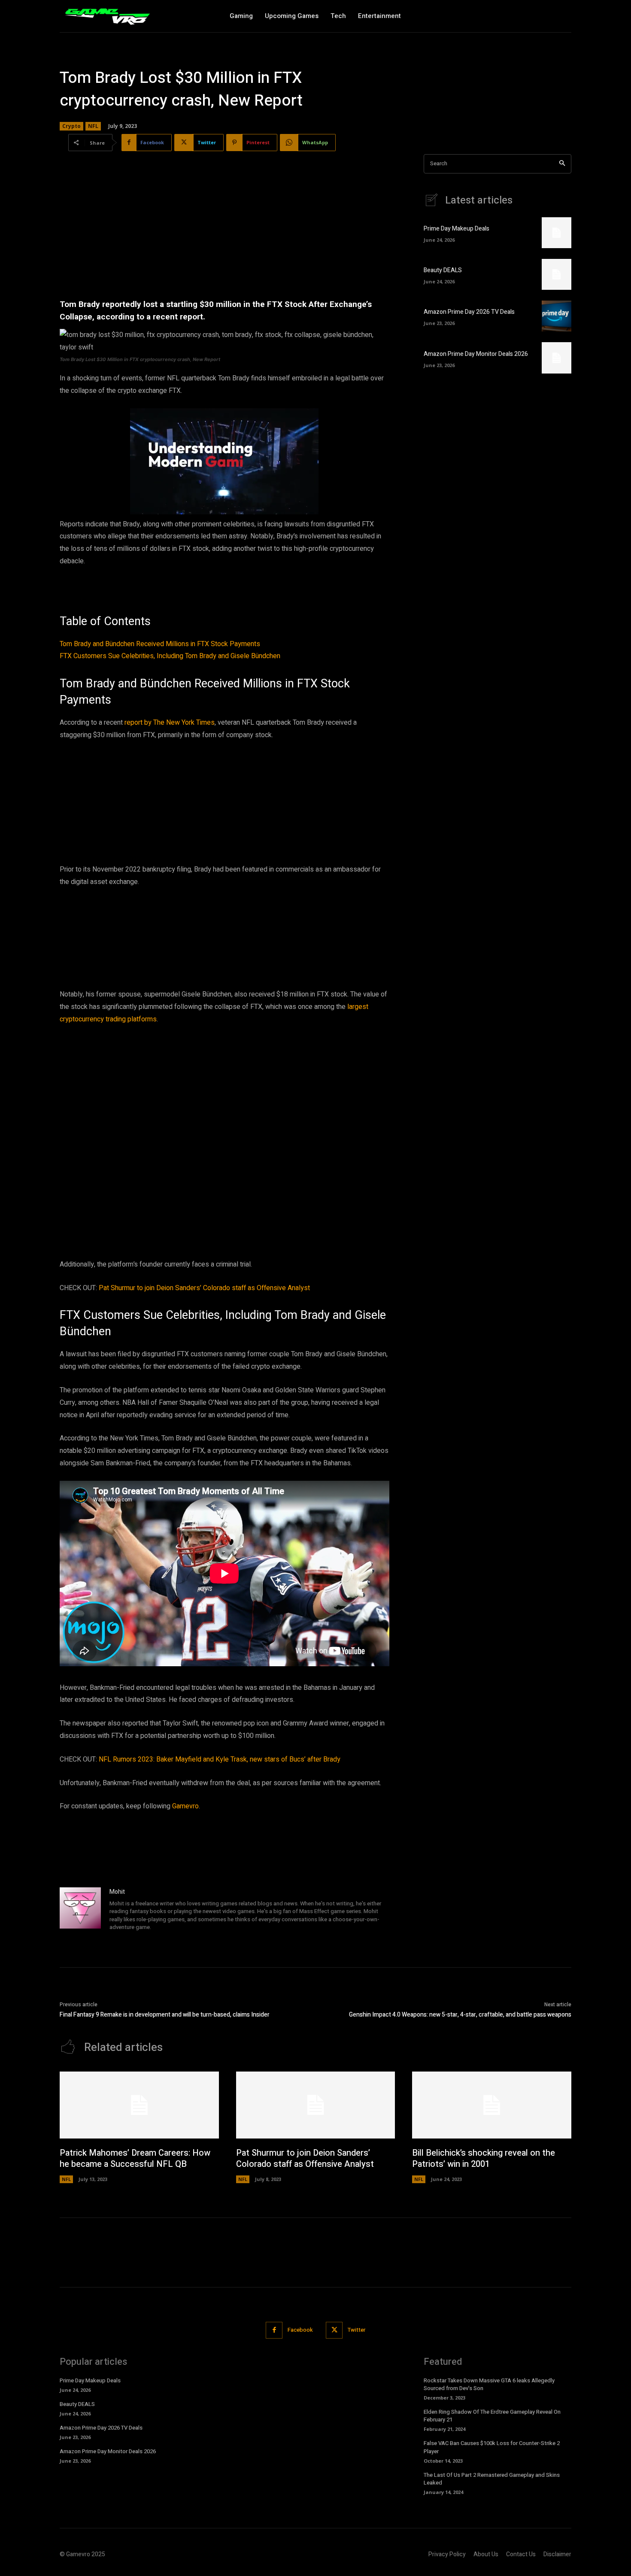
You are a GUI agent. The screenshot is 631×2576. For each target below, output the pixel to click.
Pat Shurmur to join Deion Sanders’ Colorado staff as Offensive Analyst (204, 1288)
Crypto (71, 126)
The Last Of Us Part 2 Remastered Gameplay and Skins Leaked (492, 2479)
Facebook (300, 2330)
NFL (93, 126)
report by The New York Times (170, 723)
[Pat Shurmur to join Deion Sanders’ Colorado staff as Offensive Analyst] (316, 2105)
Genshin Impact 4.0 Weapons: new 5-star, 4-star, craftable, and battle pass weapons (460, 2015)
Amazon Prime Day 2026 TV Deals (469, 312)
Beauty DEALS (443, 270)
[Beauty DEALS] (557, 274)
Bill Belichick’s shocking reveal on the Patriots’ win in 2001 (484, 2158)
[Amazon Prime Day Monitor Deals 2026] (557, 358)
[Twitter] (334, 2330)
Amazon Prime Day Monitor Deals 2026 (476, 354)
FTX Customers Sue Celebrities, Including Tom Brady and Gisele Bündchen (170, 656)
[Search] (562, 164)
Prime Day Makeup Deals (457, 229)
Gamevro (185, 1806)
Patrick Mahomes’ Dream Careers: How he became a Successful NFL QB (135, 2158)
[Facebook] (274, 2330)
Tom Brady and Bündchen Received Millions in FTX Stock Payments (160, 644)
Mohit (117, 1892)
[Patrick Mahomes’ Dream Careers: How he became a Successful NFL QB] (139, 2105)
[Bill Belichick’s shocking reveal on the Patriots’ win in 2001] (492, 2105)
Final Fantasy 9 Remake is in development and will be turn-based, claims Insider (165, 2015)
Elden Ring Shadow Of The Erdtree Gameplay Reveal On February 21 (492, 2416)
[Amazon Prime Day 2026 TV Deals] (557, 316)
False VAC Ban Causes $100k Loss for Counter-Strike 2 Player (492, 2447)
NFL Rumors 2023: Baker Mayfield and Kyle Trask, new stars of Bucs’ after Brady (220, 1759)
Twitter (356, 2330)
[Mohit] (80, 1910)
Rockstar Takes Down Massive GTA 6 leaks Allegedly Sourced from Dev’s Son (489, 2384)
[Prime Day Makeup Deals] (557, 233)
